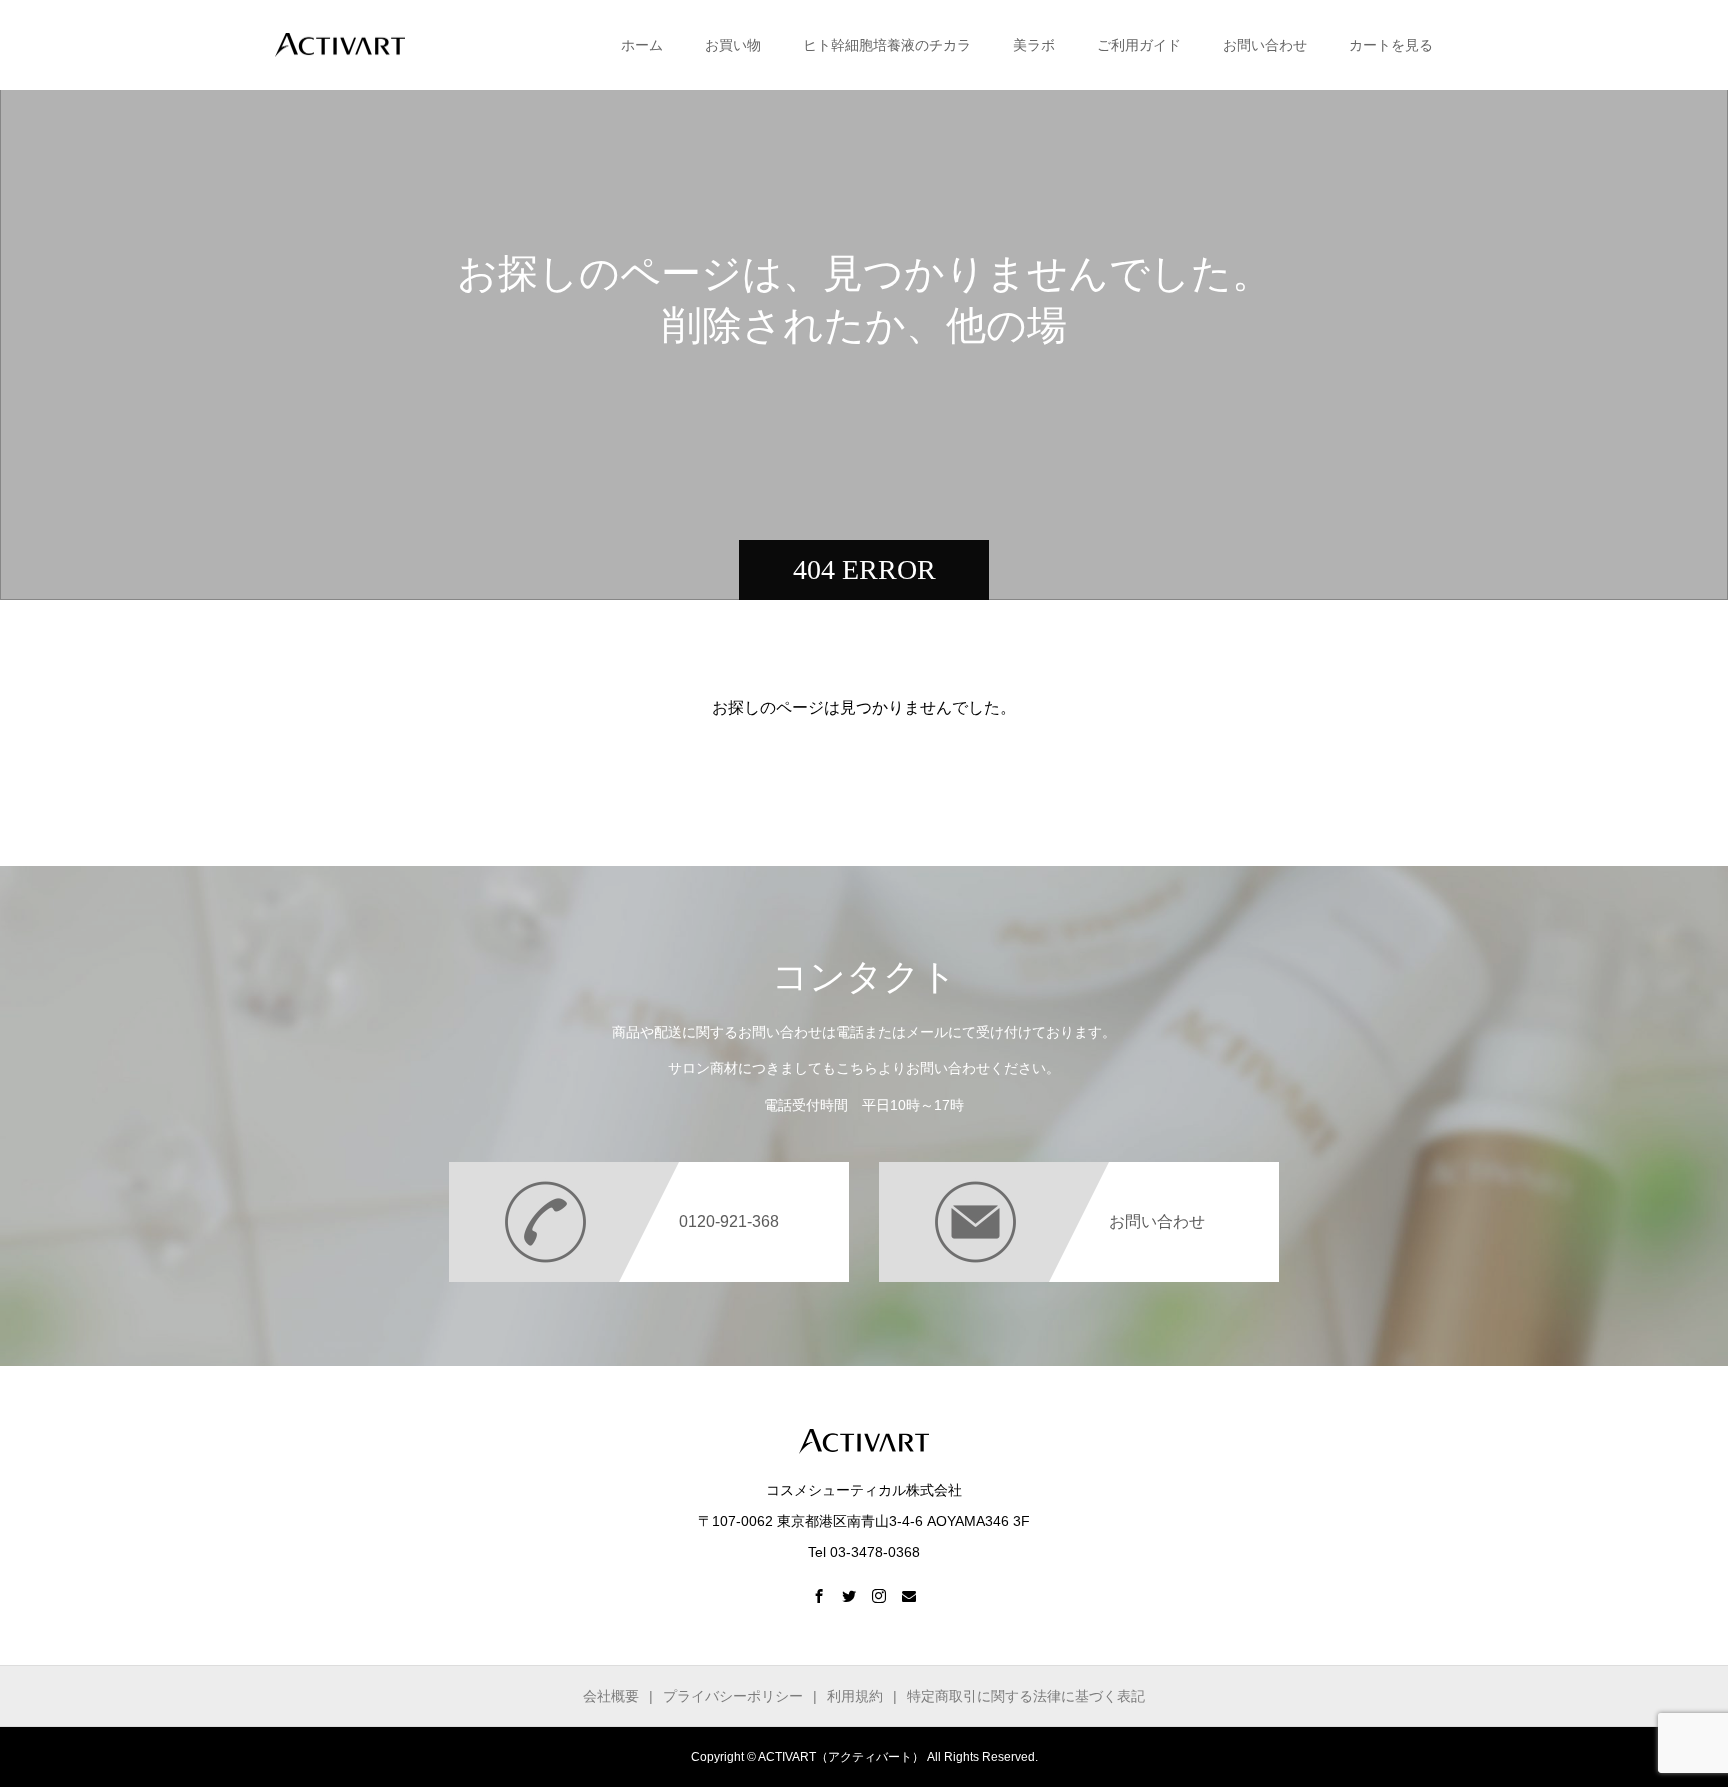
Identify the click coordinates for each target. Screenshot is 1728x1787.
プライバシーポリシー (733, 1696)
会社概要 (611, 1696)
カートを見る (1391, 45)
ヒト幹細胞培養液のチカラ (887, 45)
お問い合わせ (1265, 45)
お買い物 (733, 45)
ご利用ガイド (1139, 45)
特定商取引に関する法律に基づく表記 (1026, 1696)
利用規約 (855, 1696)
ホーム (642, 45)
